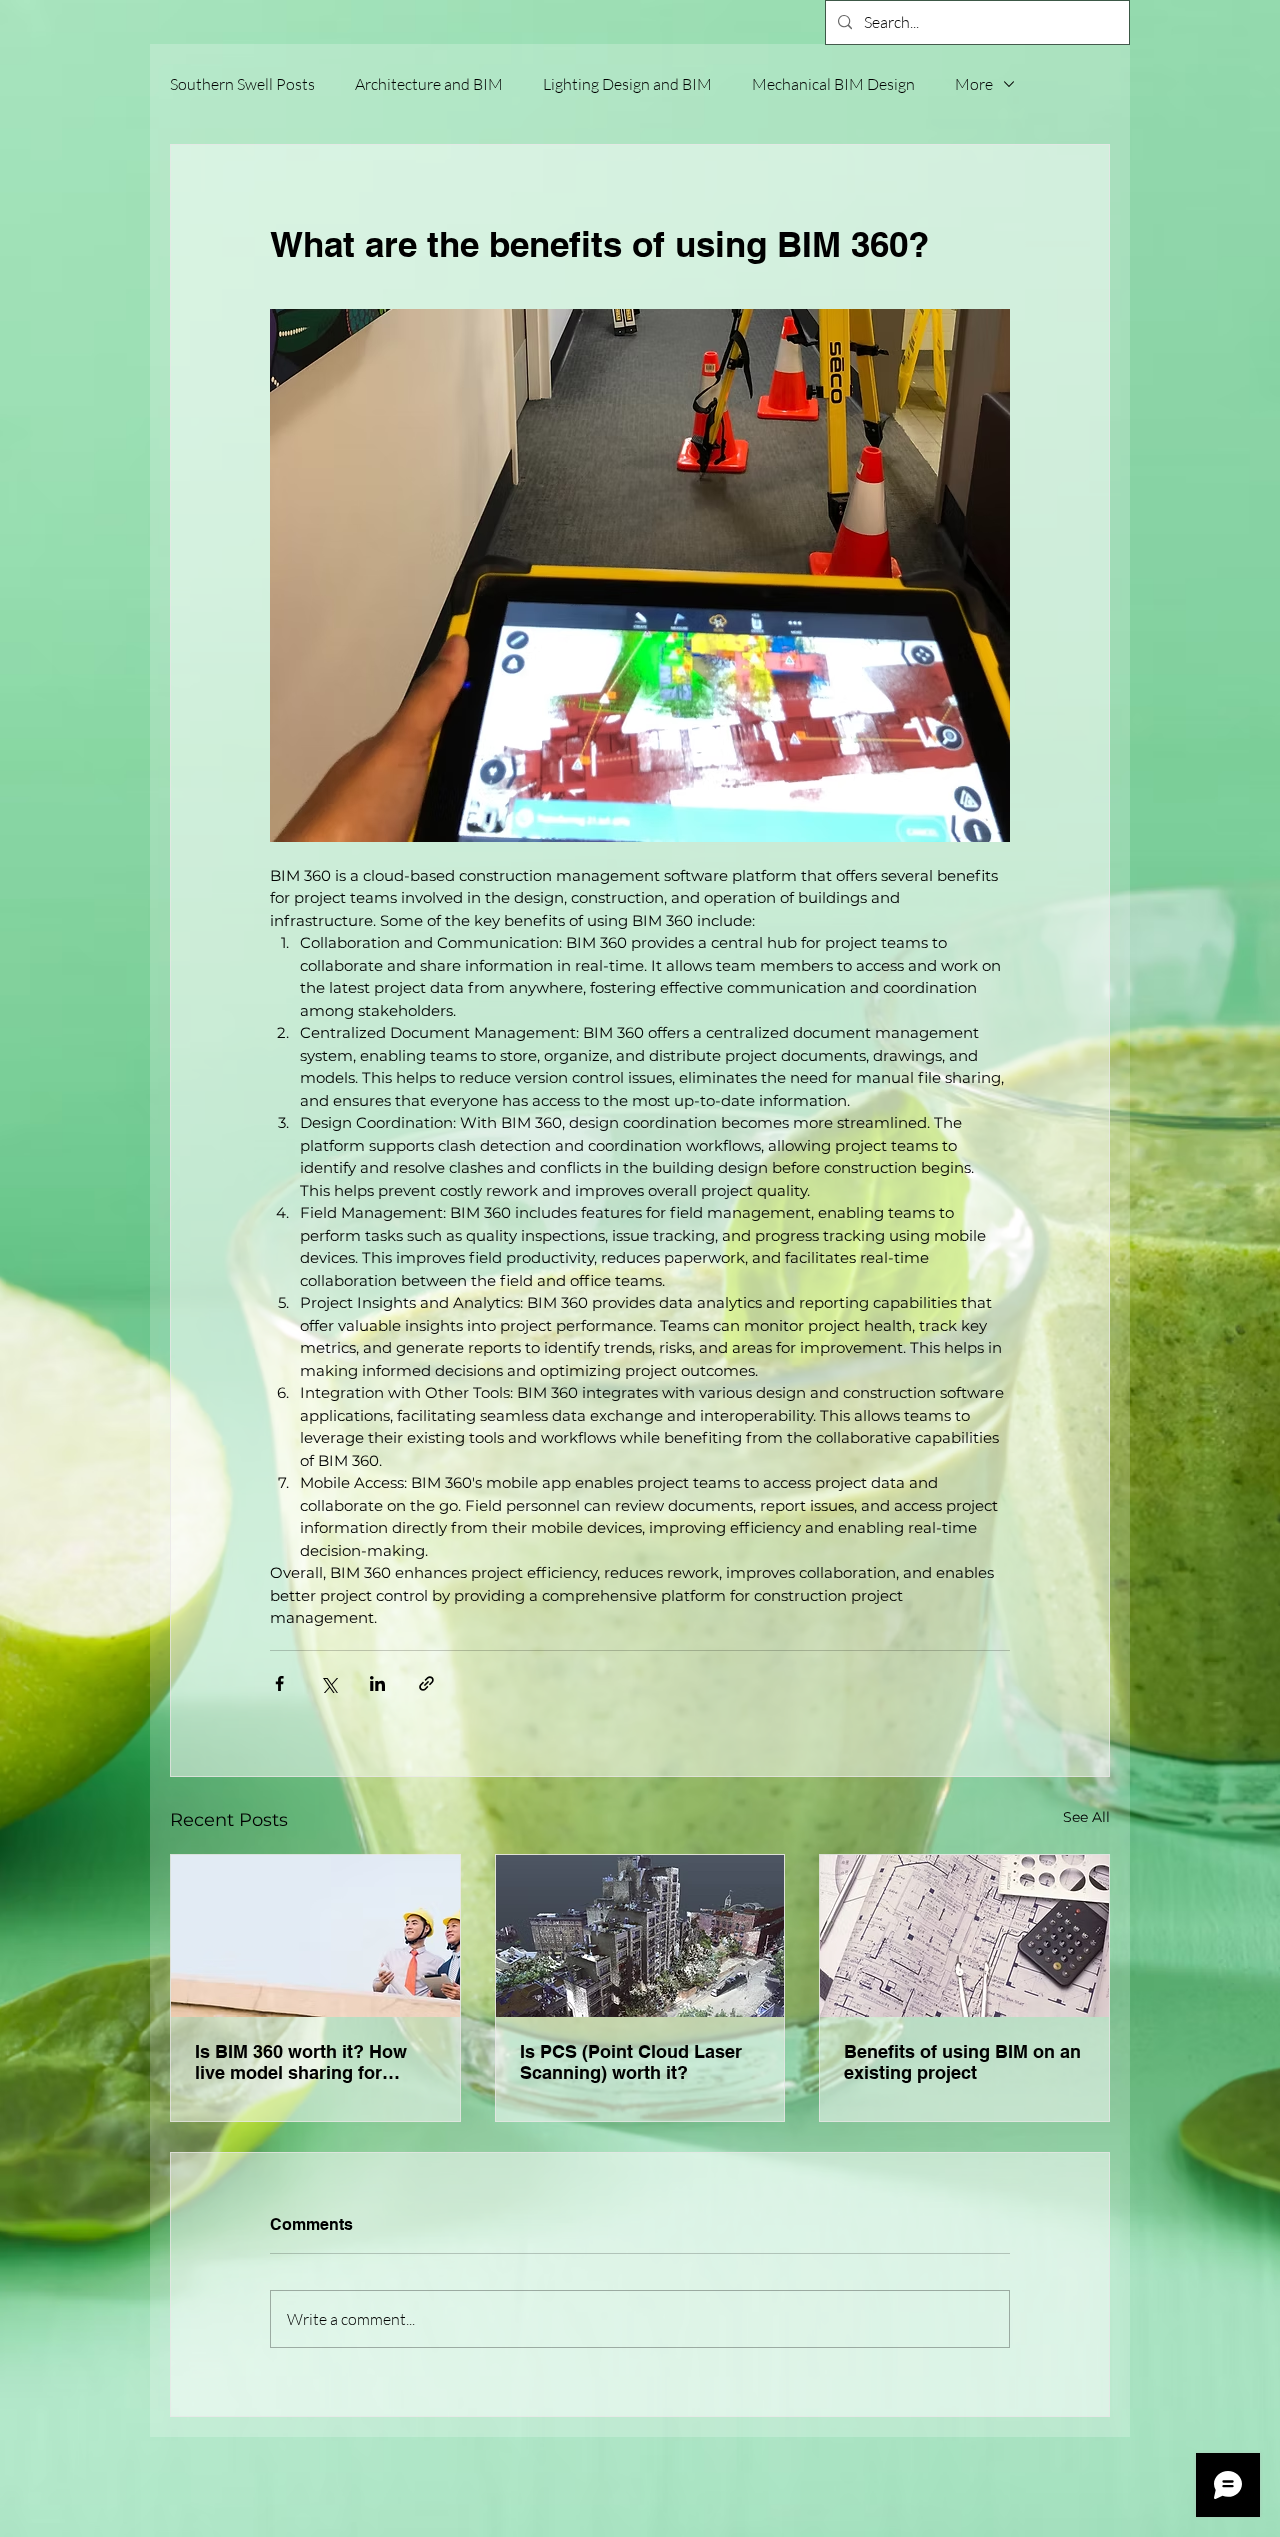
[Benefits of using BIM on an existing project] (964, 1936)
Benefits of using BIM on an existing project (962, 2062)
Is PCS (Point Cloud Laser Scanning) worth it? (631, 2062)
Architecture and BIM (429, 84)
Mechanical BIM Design (833, 84)
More (974, 84)
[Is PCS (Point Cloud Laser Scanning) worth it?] (640, 1936)
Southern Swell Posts (242, 84)
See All (1086, 1817)
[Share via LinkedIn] (377, 1683)
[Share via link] (426, 1683)
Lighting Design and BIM (627, 84)
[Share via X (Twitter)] (328, 1683)
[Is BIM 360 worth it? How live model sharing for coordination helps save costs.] (315, 1936)
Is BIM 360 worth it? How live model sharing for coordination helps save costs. (301, 2062)
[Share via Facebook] (279, 1683)
